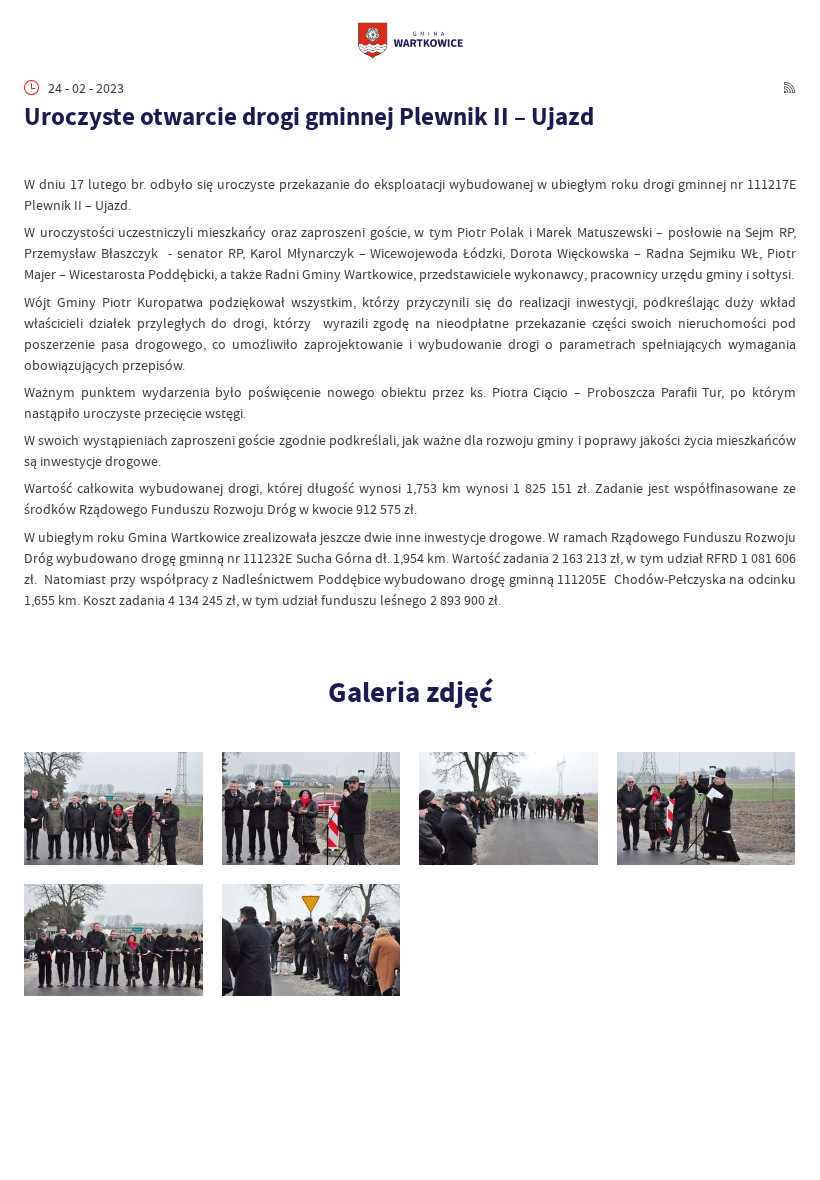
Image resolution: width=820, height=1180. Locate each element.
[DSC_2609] (113, 940)
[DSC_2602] (508, 808)
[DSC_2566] (113, 808)
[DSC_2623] (311, 940)
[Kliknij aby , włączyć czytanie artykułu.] (34, 155)
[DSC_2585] (311, 808)
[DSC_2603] (706, 808)
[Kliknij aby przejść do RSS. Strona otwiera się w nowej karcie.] (789, 87)
